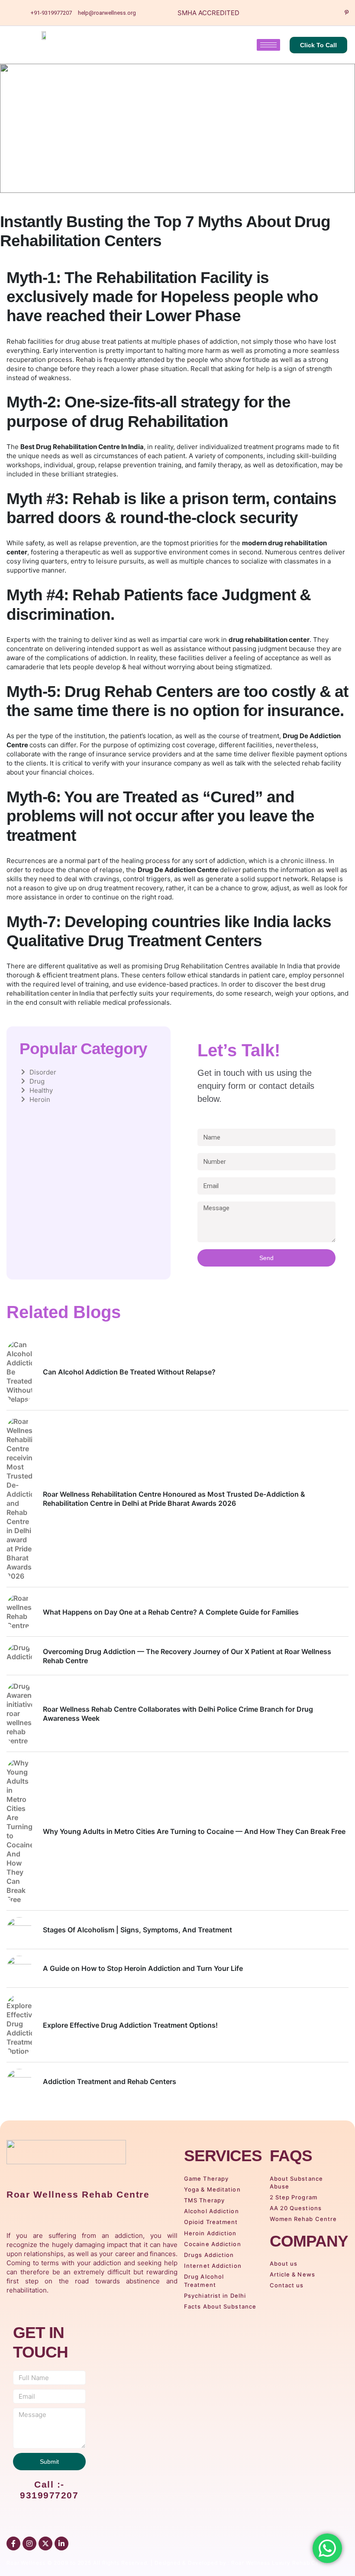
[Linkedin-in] (61, 2543)
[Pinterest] (346, 13)
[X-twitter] (45, 2543)
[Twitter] (302, 13)
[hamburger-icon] (268, 45)
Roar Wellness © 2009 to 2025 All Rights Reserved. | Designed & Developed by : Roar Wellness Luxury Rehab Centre (168, 2563)
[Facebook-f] (13, 2543)
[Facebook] (287, 13)
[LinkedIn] (317, 13)
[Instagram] (332, 13)
